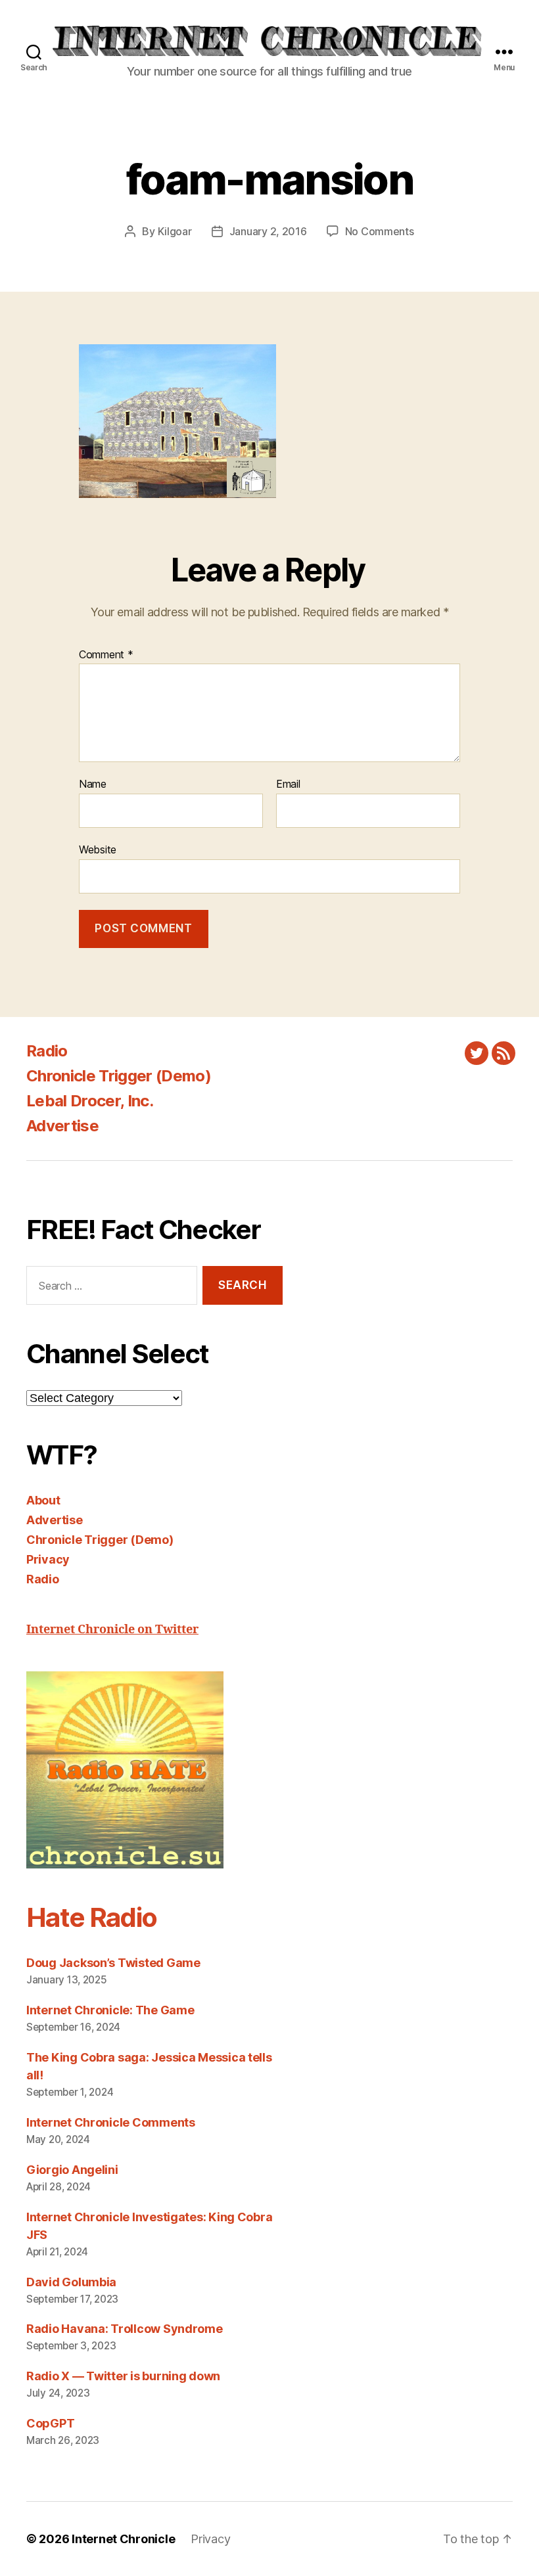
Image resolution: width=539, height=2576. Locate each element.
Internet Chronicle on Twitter (112, 1630)
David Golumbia (71, 2282)
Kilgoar (175, 231)
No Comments (380, 231)
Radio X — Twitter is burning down (123, 2376)
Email (288, 784)
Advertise (62, 1126)
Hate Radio (91, 1917)
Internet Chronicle (123, 2539)
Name (93, 784)
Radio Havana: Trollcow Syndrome (125, 2329)
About (43, 1500)
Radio (47, 1051)
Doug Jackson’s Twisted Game (113, 1963)
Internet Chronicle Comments (111, 2122)
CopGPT (50, 2423)
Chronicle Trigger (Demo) (119, 1076)
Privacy (48, 1559)
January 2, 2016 (268, 231)
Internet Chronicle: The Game (110, 2010)
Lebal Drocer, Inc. (90, 1101)
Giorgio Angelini (72, 2170)
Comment (106, 655)
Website (98, 849)
